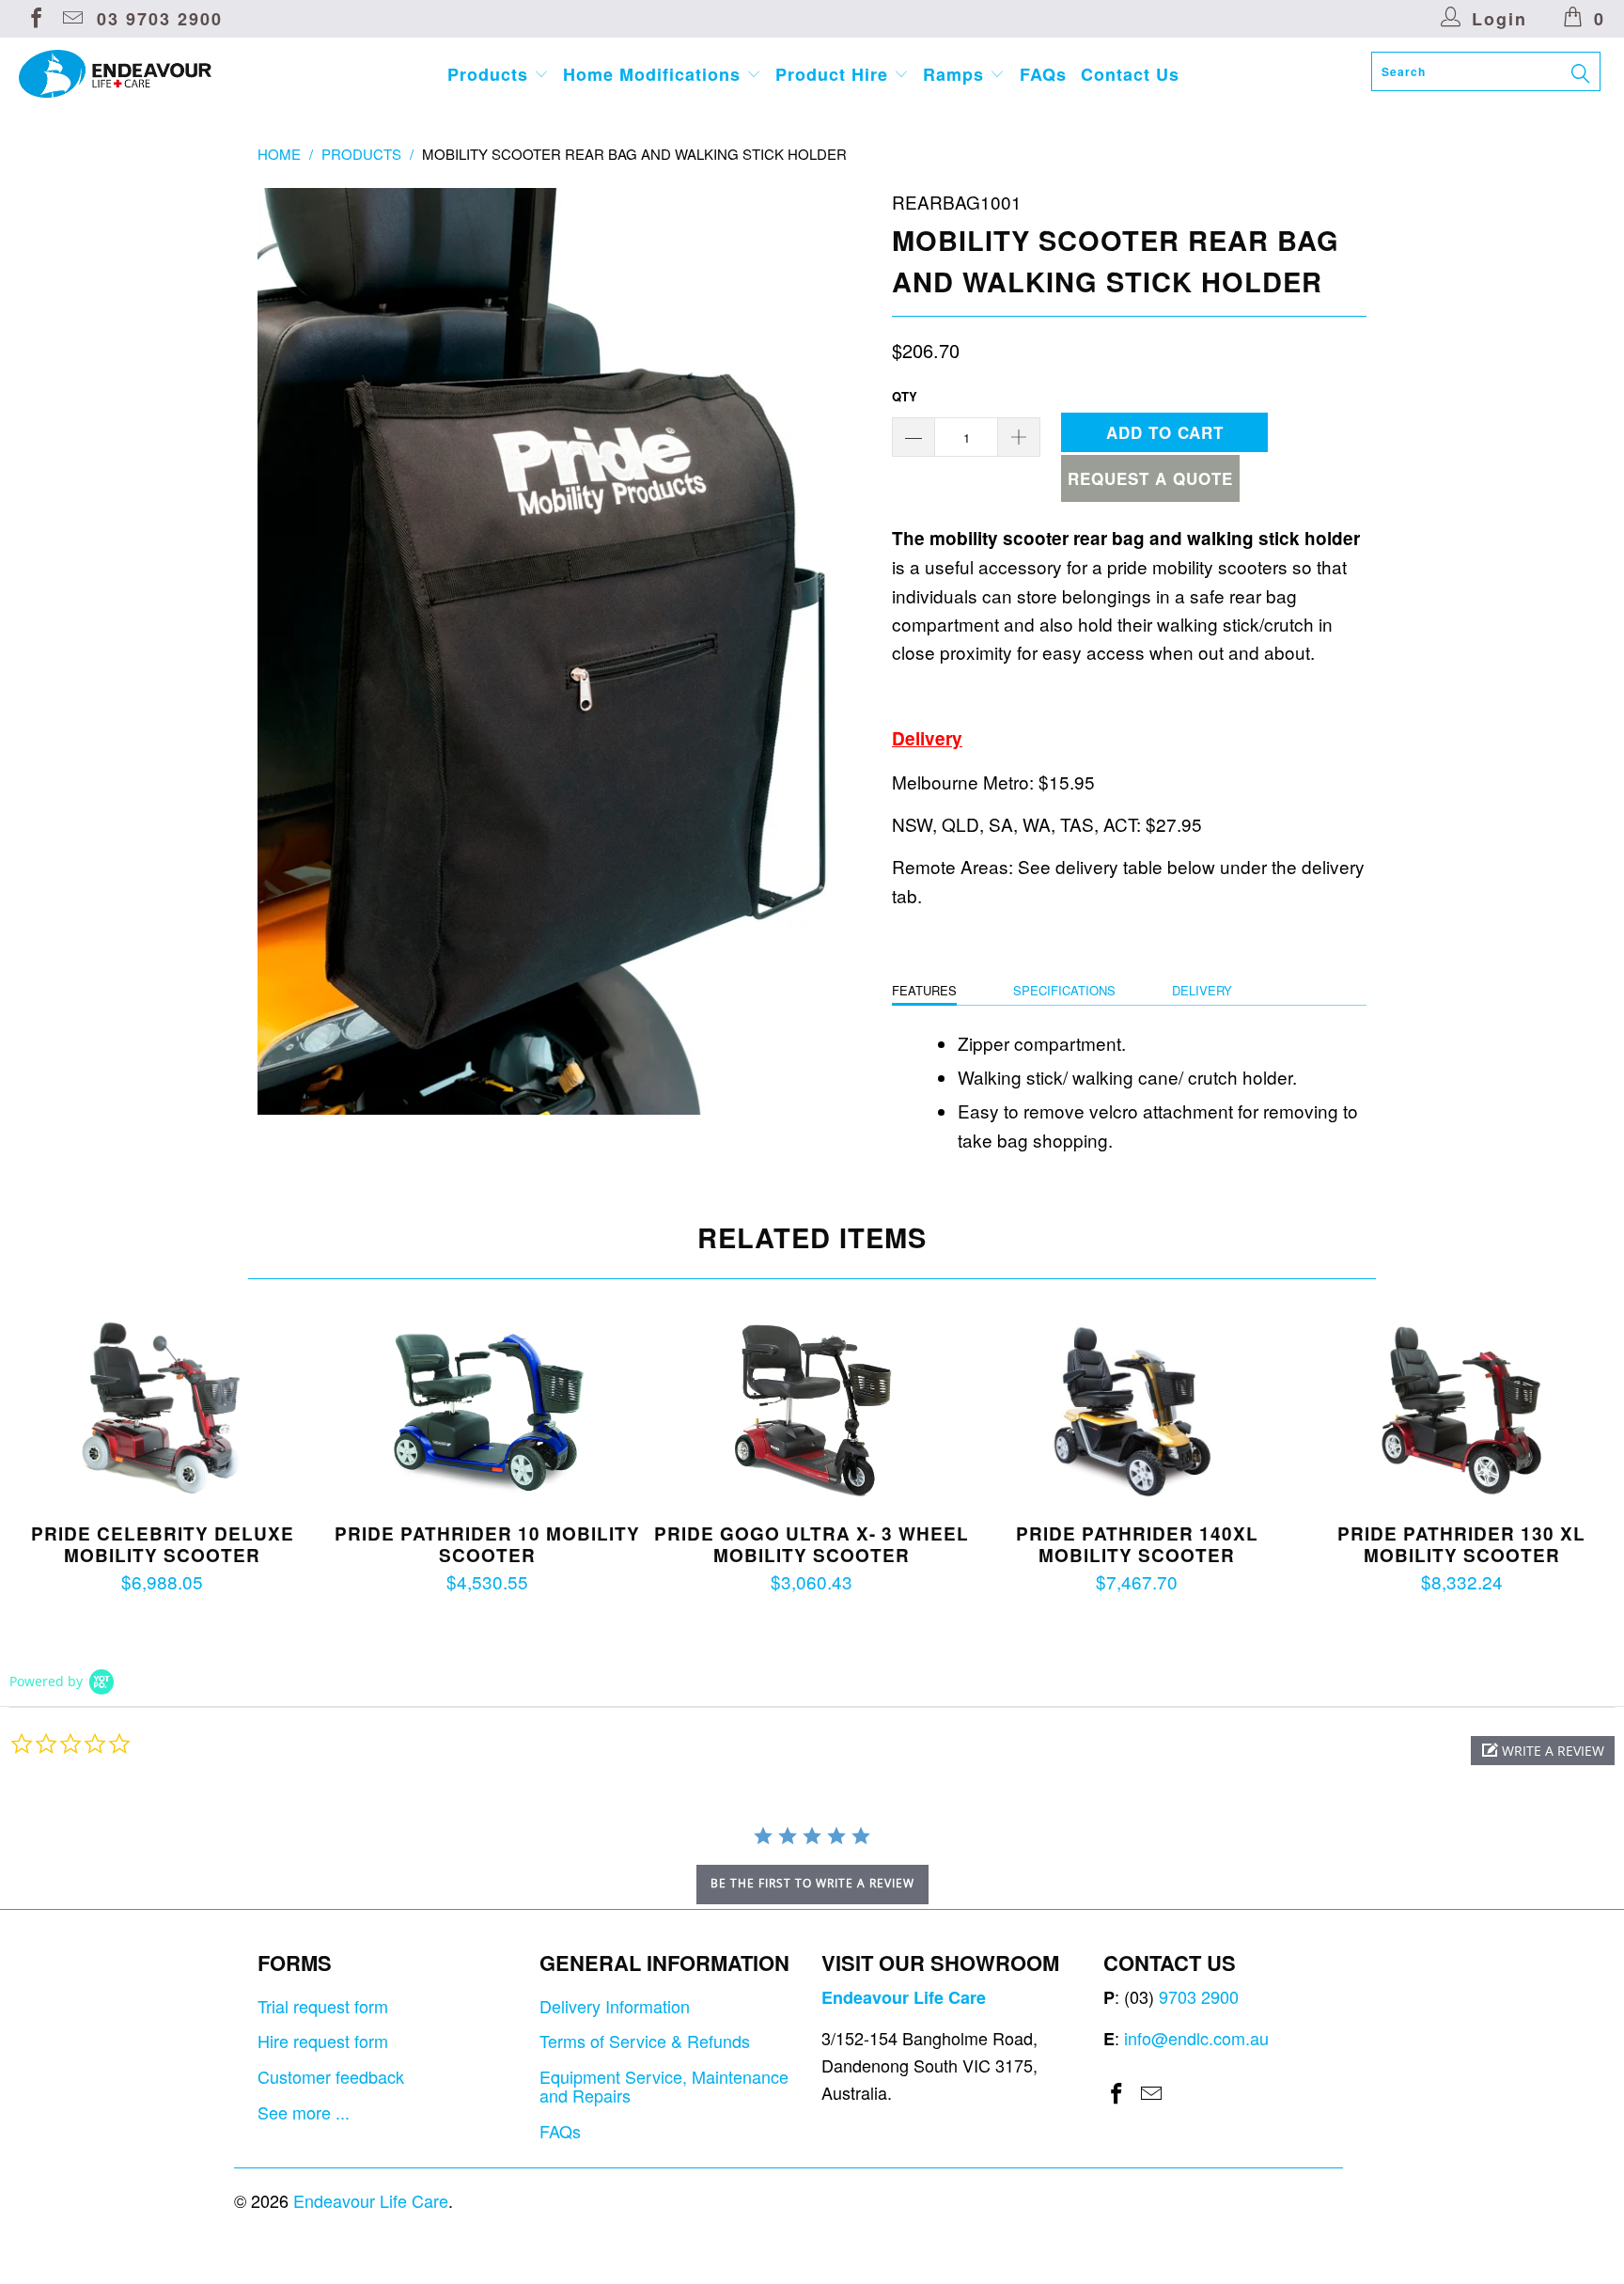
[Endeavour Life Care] (139, 74)
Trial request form (323, 2006)
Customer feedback (331, 2076)
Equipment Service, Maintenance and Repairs (664, 2086)
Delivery (1202, 990)
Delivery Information (615, 2006)
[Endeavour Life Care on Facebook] (35, 19)
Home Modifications (655, 74)
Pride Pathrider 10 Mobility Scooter (488, 1411)
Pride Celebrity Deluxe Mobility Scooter (163, 1411)
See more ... (304, 2112)
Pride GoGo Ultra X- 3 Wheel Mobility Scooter (812, 1411)
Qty (905, 396)
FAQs (1043, 74)
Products (491, 74)
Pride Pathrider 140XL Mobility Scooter (1137, 1411)
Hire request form (323, 2041)
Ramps (956, 74)
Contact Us (1130, 74)
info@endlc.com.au (1196, 2038)
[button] (1543, 1751)
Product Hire (835, 74)
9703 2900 (1199, 1996)
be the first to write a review (812, 1883)
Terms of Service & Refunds (645, 2041)
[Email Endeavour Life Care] (71, 19)
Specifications (1064, 990)
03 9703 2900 (160, 19)
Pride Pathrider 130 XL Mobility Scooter (1461, 1411)
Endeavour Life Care (371, 2200)
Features (924, 990)
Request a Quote (1150, 478)
